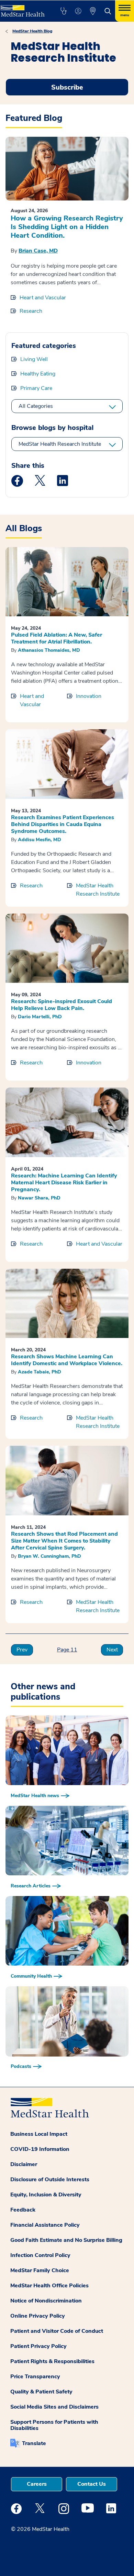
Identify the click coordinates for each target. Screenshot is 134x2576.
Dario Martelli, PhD (40, 1017)
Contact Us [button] (92, 2484)
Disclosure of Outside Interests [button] (50, 2180)
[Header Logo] (23, 8)
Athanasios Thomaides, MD (49, 650)
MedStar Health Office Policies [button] (49, 2286)
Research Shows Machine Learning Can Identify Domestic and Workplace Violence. (67, 1360)
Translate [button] (34, 2443)
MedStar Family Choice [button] (40, 2270)
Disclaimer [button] (24, 2164)
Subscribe (67, 87)
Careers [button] (37, 2484)
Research (31, 311)
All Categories (36, 406)
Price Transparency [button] (35, 2377)
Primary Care (36, 388)
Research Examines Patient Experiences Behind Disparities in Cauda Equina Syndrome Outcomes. (63, 824)
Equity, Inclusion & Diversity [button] (46, 2195)
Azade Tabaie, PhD (40, 1372)
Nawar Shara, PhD (39, 1198)
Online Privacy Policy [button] (38, 2316)
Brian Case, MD (38, 251)
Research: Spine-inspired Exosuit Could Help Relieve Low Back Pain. (62, 1005)
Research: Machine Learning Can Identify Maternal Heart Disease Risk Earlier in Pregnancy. (64, 1183)
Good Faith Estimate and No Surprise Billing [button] (66, 2240)
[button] (63, 11)
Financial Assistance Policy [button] (45, 2225)
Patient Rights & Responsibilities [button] (52, 2361)
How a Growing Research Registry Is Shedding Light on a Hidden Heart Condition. (67, 227)
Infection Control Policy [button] (40, 2255)
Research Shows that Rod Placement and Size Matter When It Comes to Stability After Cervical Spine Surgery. (64, 1541)
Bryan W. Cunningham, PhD (49, 1556)
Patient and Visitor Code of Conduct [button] (57, 2331)
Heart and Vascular (43, 298)
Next (112, 1650)
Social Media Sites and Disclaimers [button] (54, 2407)
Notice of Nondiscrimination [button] (46, 2301)
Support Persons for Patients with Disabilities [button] (54, 2425)
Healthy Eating (38, 374)
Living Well (34, 359)
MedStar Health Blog (32, 31)
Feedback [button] (23, 2210)
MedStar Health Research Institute (60, 444)
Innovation (89, 696)
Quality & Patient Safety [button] (41, 2392)
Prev (22, 1650)
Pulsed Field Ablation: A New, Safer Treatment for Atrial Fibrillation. (57, 638)
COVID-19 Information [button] (40, 2149)
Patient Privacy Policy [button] (38, 2346)
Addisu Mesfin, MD (40, 840)
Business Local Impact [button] (39, 2134)
